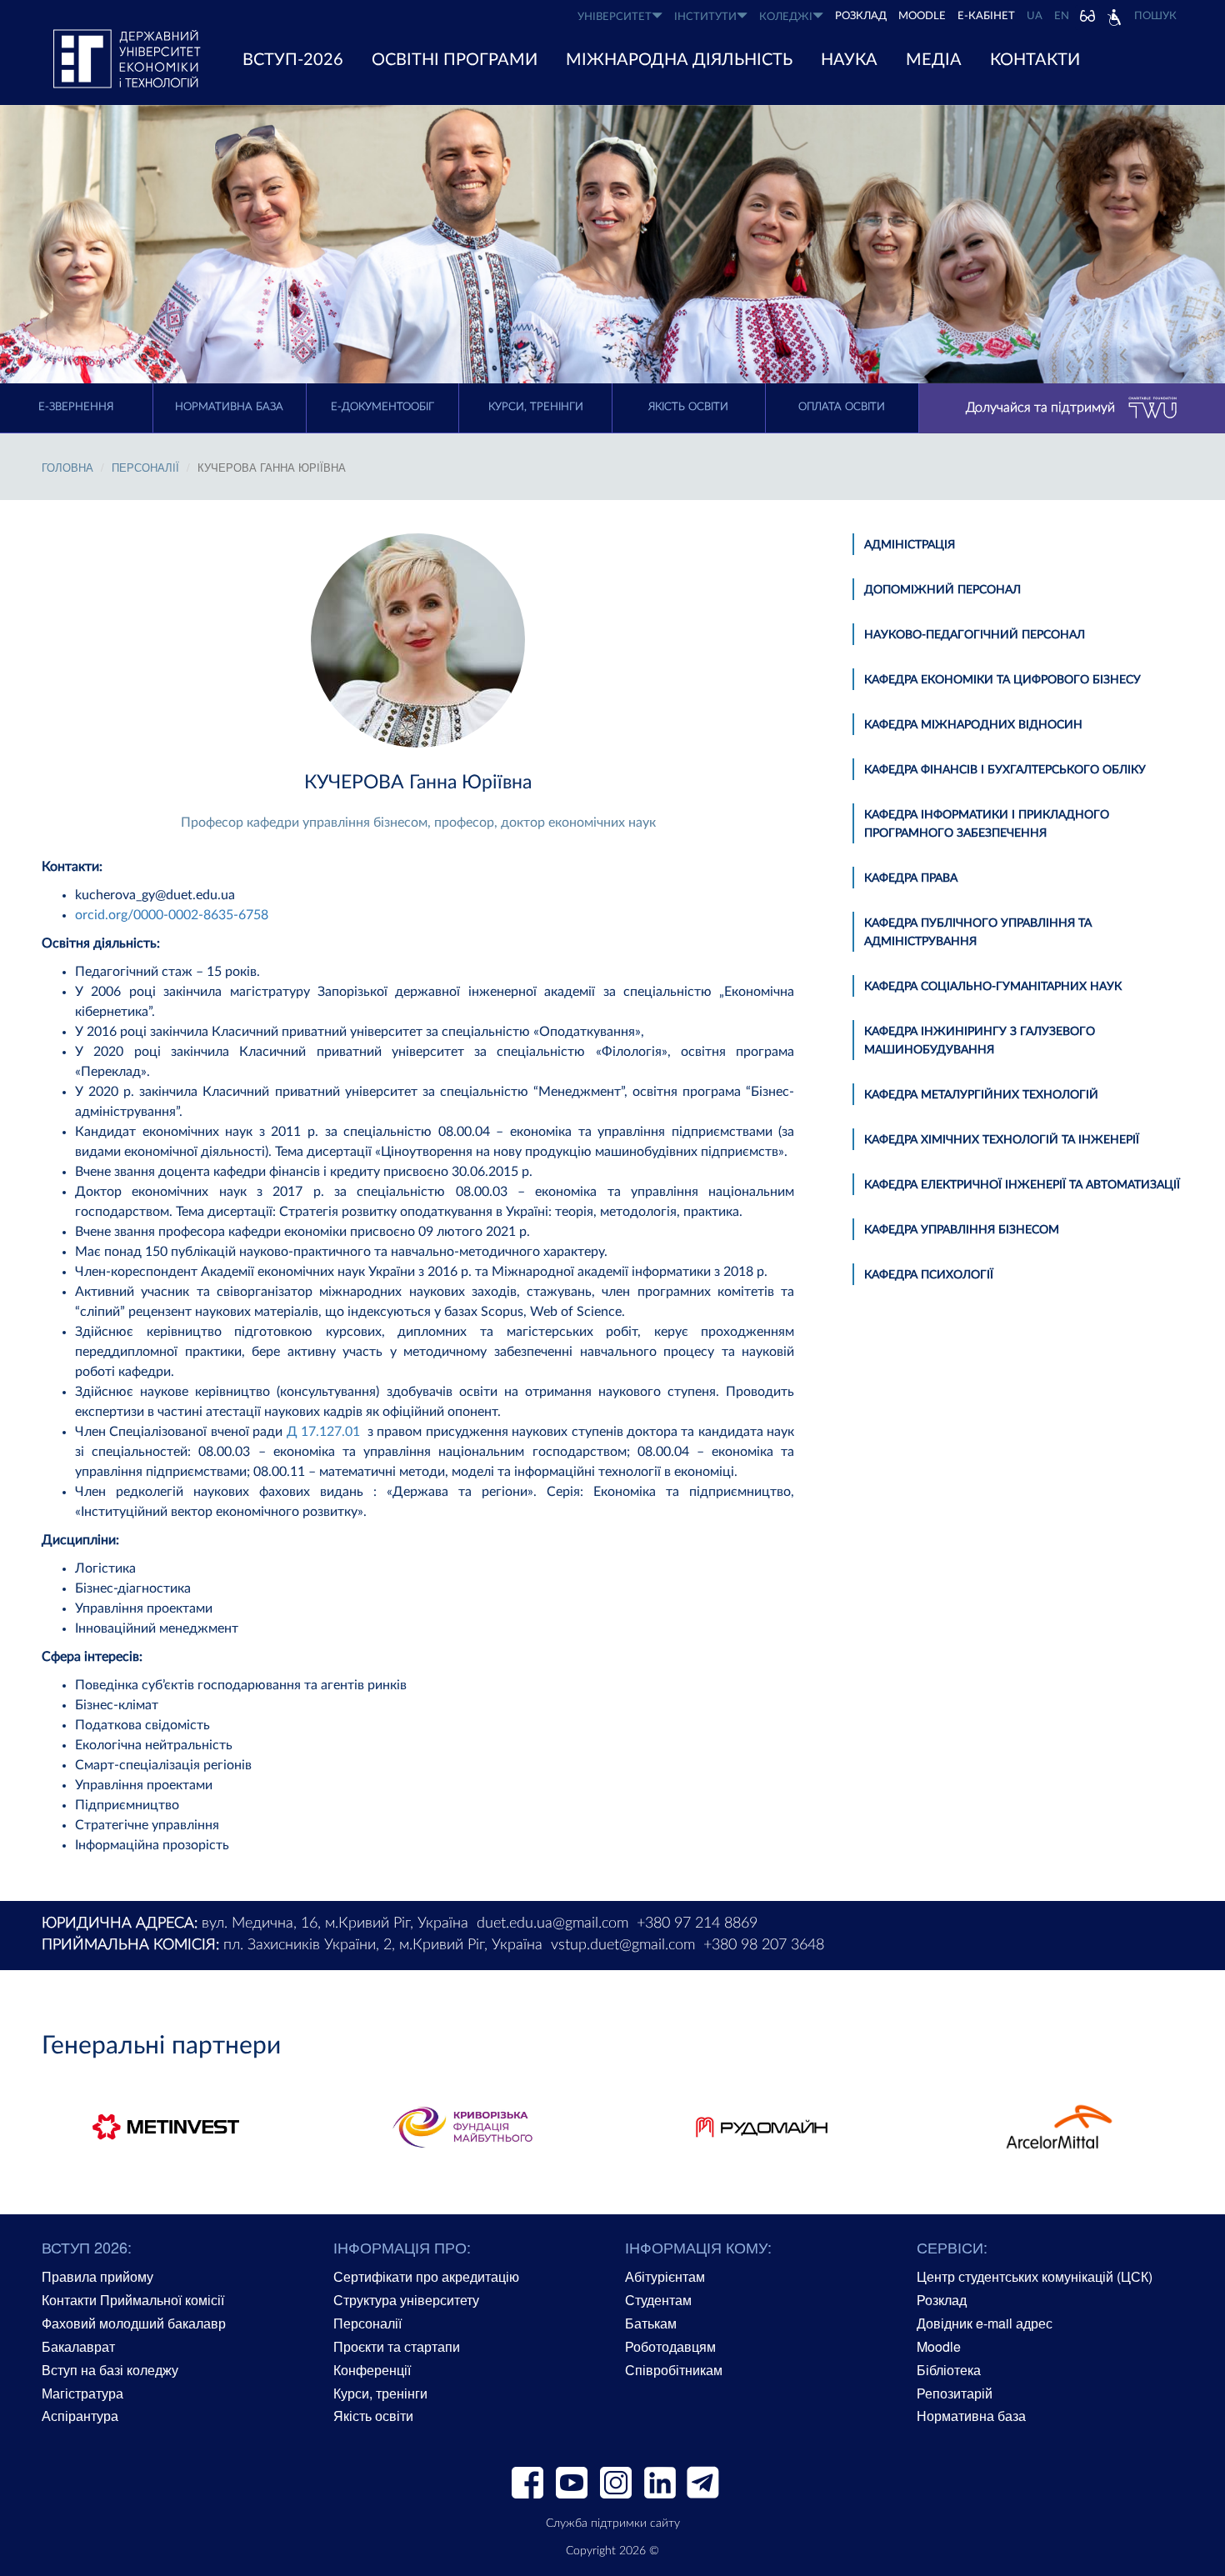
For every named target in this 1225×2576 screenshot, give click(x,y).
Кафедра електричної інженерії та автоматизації (1022, 1185)
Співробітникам (674, 2370)
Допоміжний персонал (942, 590)
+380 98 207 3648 (764, 1945)
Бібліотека (949, 2370)
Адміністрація (910, 545)
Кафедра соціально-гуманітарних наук (993, 987)
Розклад (942, 2300)
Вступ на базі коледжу (110, 2370)
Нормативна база (229, 407)
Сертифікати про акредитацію (426, 2276)
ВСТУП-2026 (293, 60)
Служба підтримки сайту (613, 2523)
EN (1062, 16)
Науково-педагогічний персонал (975, 635)
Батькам (651, 2323)
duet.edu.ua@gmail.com (552, 1923)
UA (1035, 16)
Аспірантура (80, 2416)
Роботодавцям (670, 2346)
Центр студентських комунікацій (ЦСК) (1035, 2276)
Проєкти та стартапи (397, 2346)
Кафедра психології (929, 1275)
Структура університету (406, 2300)
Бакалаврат (78, 2346)
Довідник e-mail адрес (985, 2323)
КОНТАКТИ (1035, 60)
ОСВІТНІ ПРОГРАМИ (455, 60)
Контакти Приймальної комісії (133, 2300)
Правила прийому (97, 2276)
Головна (67, 467)
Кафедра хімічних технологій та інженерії (1002, 1140)
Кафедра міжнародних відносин (973, 725)
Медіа (934, 60)
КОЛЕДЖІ (786, 17)
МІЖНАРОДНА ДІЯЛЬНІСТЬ (679, 60)
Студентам (658, 2300)
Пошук (1155, 16)
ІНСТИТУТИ (705, 17)
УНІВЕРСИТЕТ (615, 17)
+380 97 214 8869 (697, 1923)
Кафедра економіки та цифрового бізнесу (1002, 680)
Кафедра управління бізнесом (962, 1230)
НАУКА (849, 60)
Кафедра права (911, 878)
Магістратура (82, 2393)
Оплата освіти (842, 407)
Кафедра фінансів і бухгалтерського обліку (1005, 770)
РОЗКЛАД (861, 16)
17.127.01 (329, 1432)
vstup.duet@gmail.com (623, 1945)
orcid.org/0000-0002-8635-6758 (172, 915)
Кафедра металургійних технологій (981, 1095)
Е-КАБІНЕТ (986, 16)
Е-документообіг (382, 407)
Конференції (372, 2370)
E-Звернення (76, 407)
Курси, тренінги (536, 407)
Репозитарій (955, 2393)
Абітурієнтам (665, 2276)
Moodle (922, 16)
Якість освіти (688, 407)
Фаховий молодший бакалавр (134, 2323)
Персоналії (145, 467)
